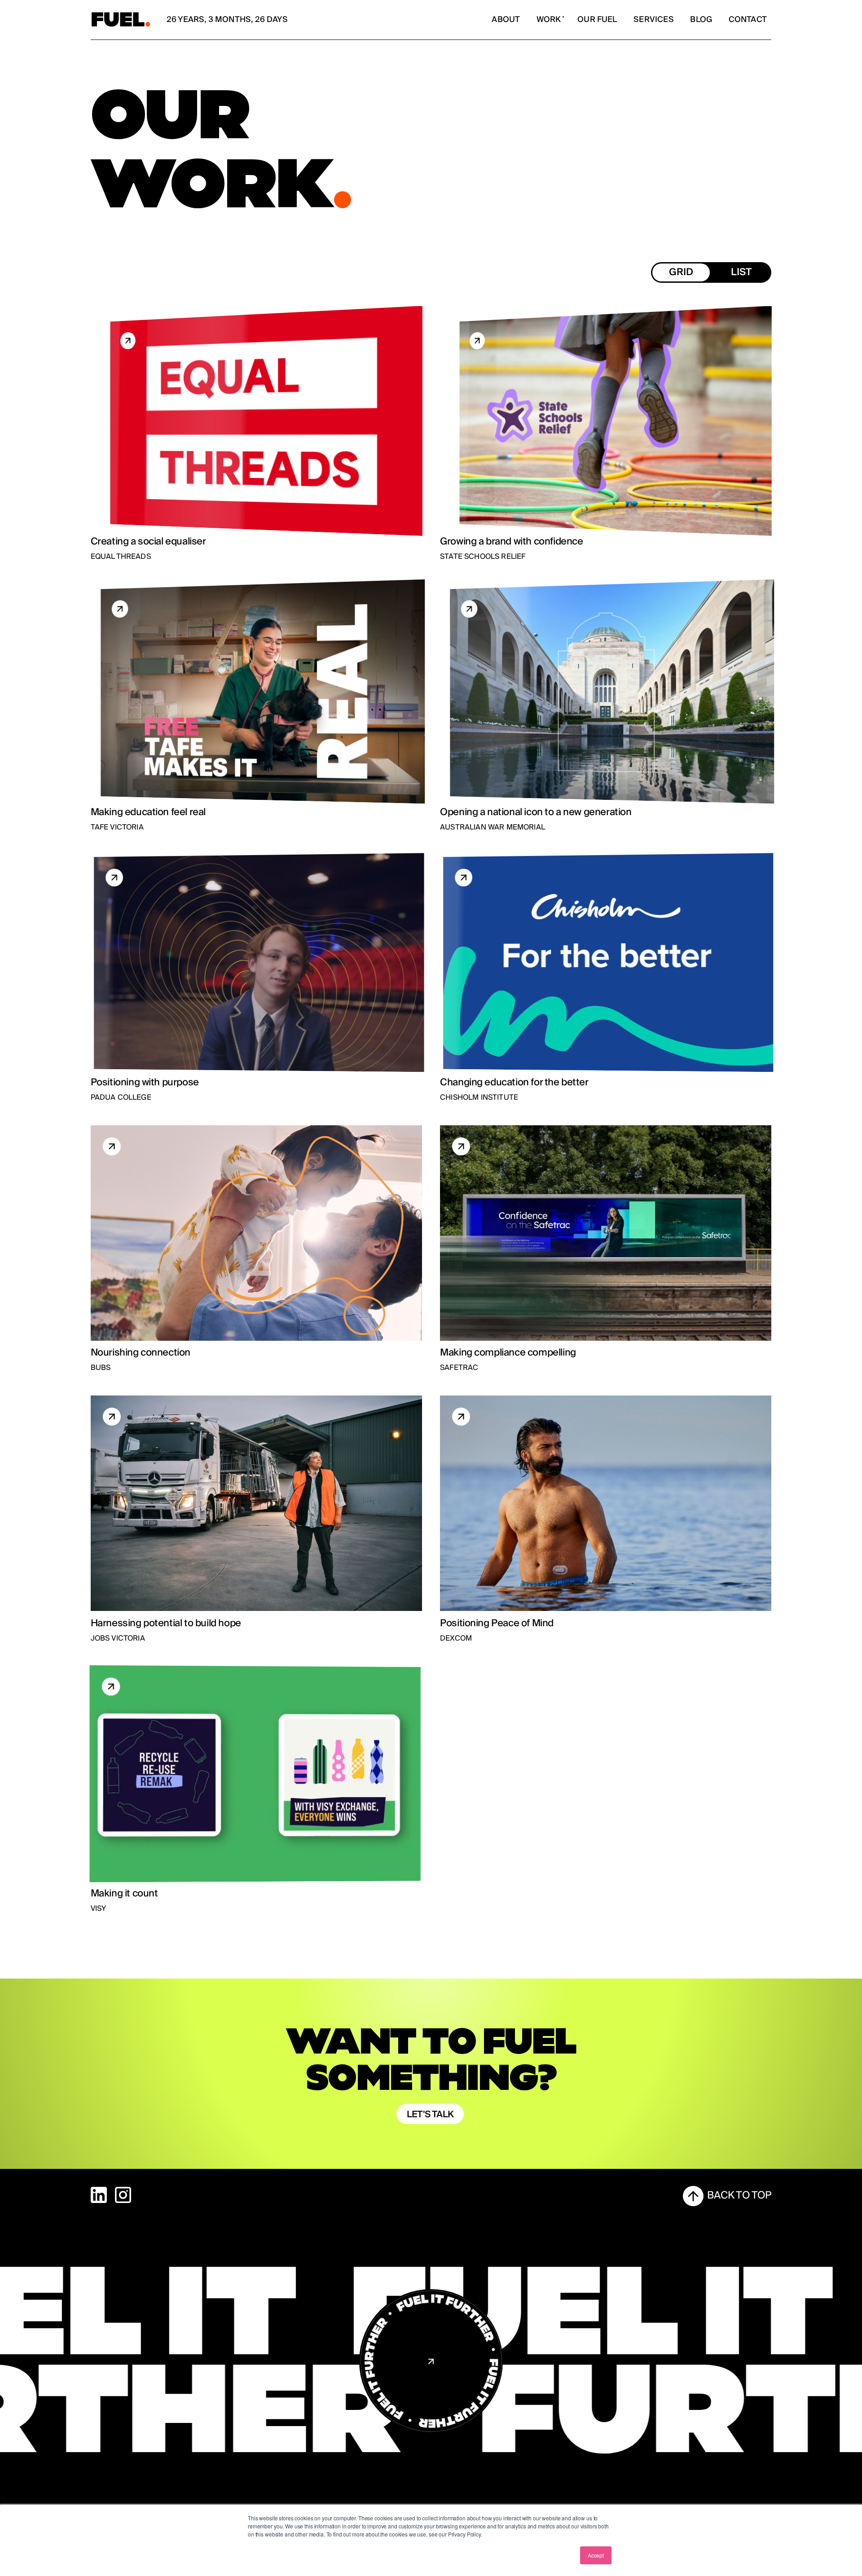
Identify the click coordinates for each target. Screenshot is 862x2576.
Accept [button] (596, 2555)
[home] (121, 20)
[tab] (681, 272)
